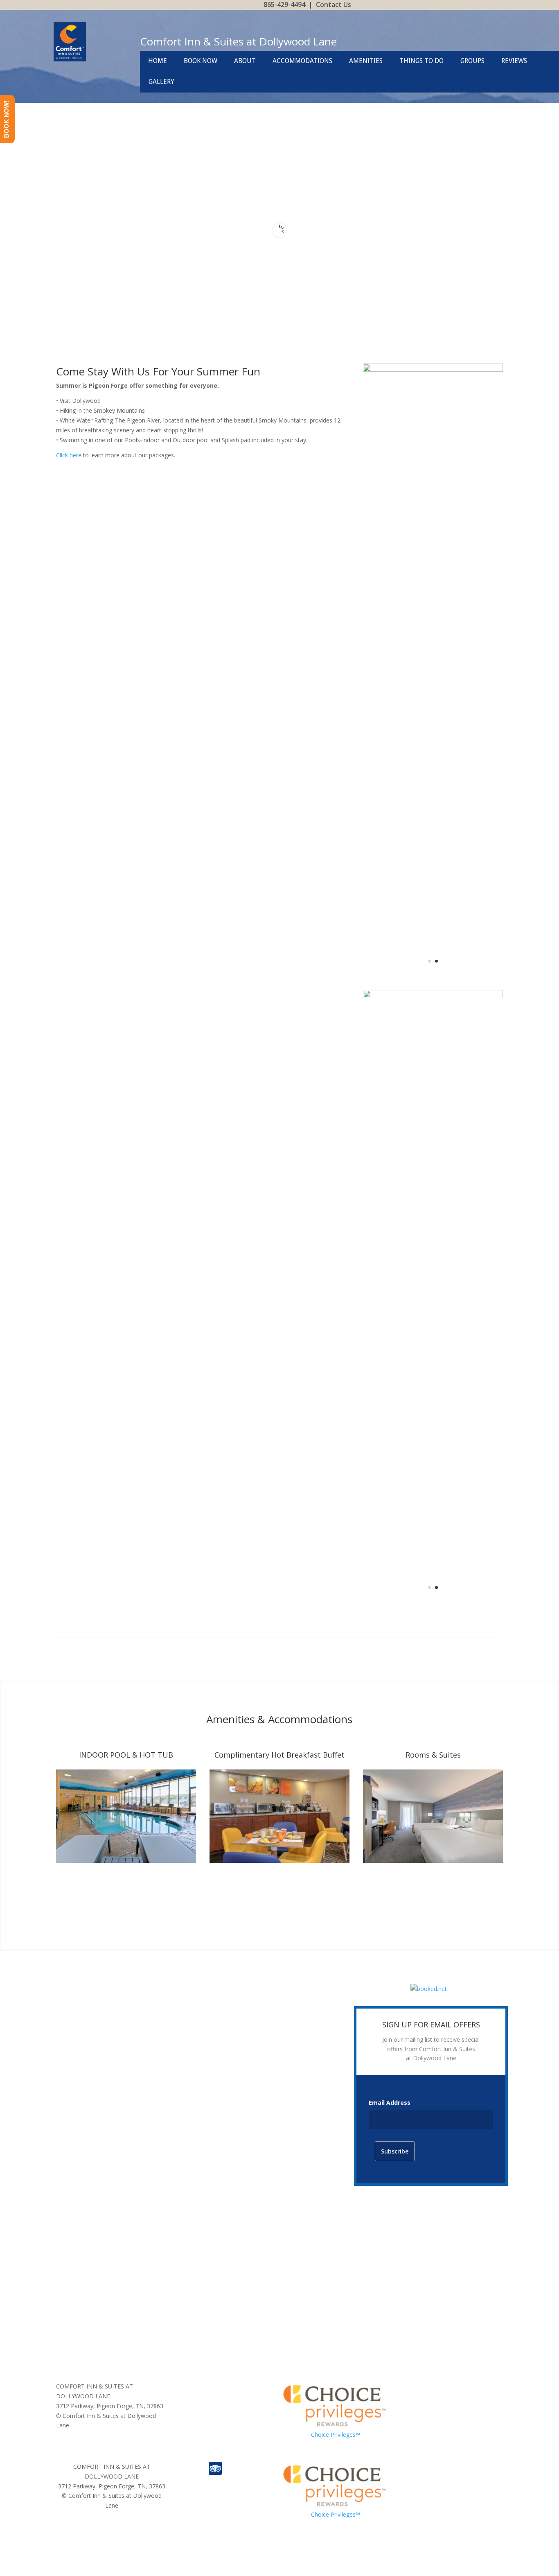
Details (126, 1879)
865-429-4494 (284, 5)
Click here (69, 455)
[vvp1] (433, 996)
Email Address (390, 2103)
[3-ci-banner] (433, 369)
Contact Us (334, 5)
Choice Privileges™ (336, 2435)
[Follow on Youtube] (232, 2388)
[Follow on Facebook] (215, 2388)
